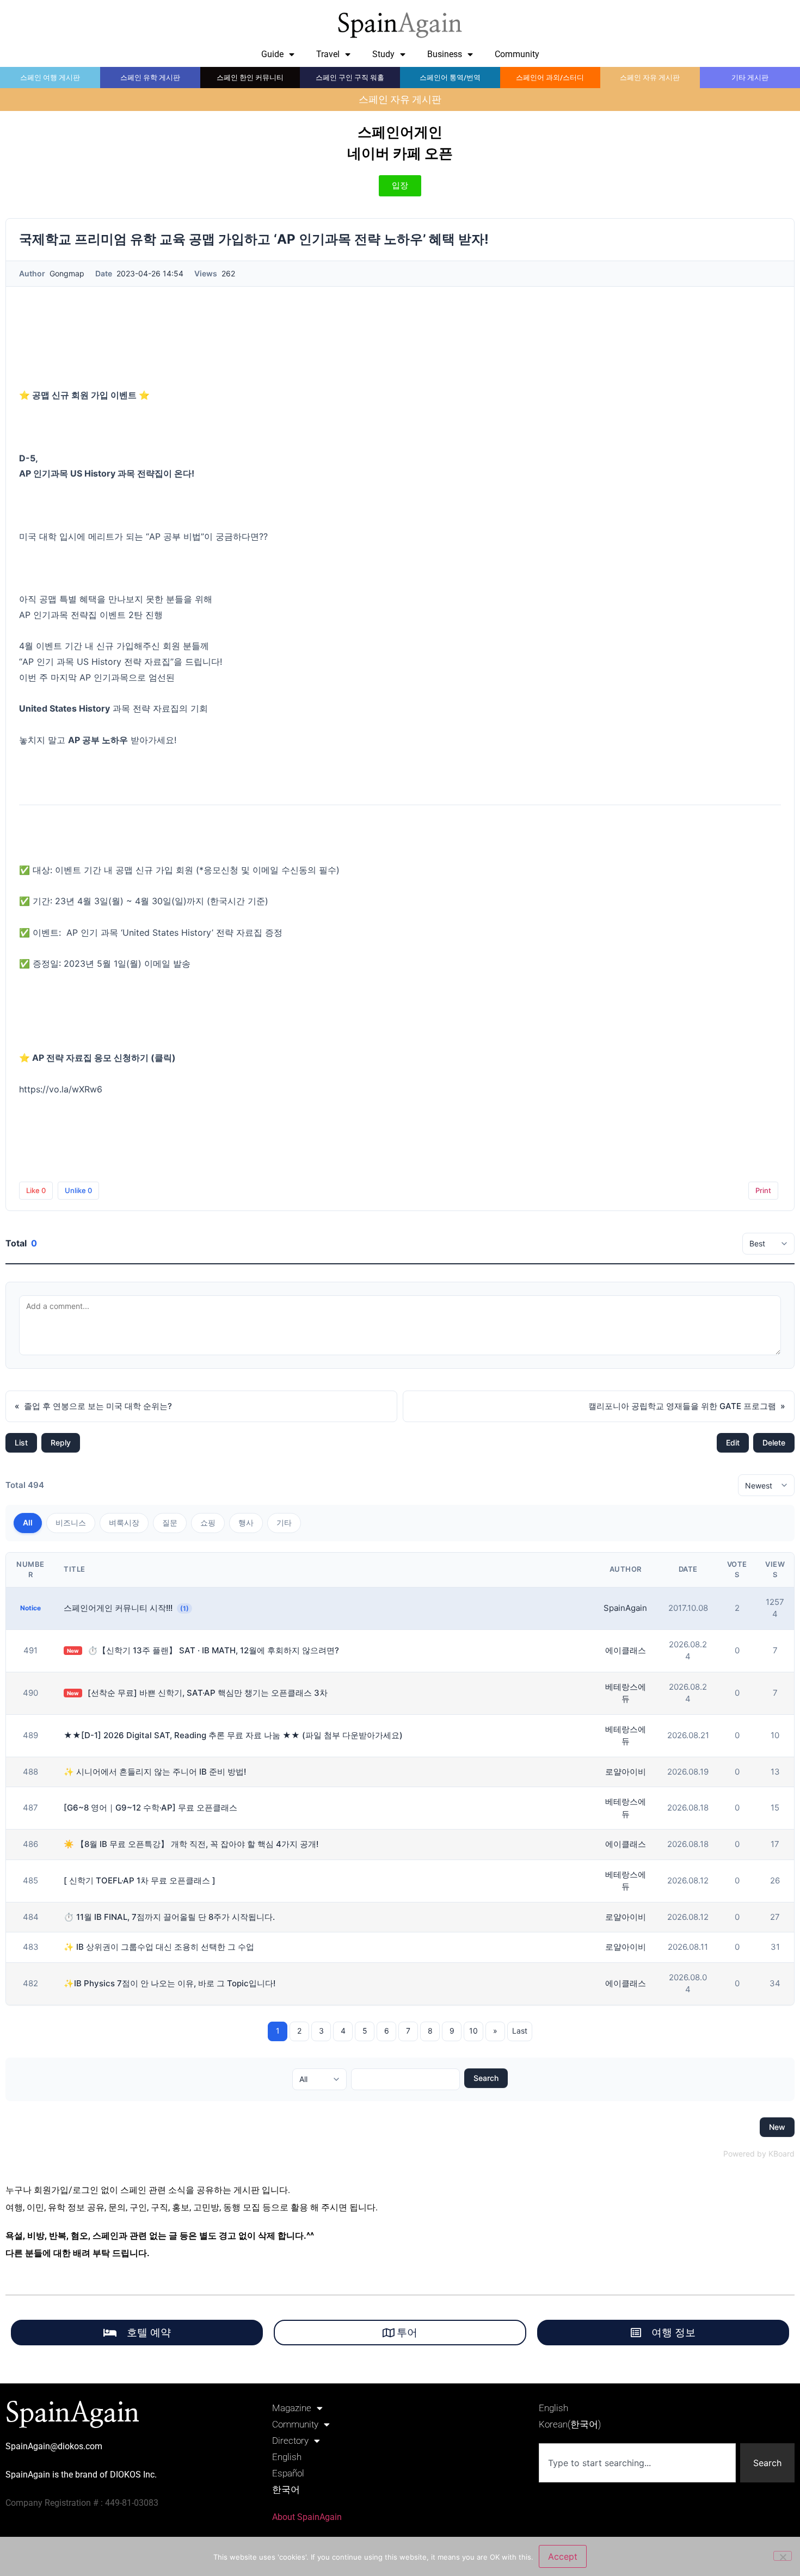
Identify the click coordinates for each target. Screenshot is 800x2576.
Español (288, 2473)
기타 (284, 1522)
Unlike (78, 1190)
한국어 (286, 2489)
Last (520, 2031)
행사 (246, 1522)
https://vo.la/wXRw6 (61, 1089)
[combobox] (637, 2463)
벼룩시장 (124, 1522)
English (287, 2457)
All (28, 1522)
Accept (563, 2556)
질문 (170, 1522)
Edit (733, 1443)
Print (763, 1190)
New (777, 2127)
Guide (272, 54)
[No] (783, 2556)
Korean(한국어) (570, 2424)
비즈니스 (71, 1522)
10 (473, 2031)
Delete (774, 1443)
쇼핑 (208, 1522)
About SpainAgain (307, 2517)
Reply (61, 1443)
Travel (328, 54)
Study (383, 54)
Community (517, 54)
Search (486, 2078)
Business (445, 54)
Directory (290, 2441)
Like (36, 1190)
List (21, 1443)
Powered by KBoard (759, 2154)
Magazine (292, 2408)
